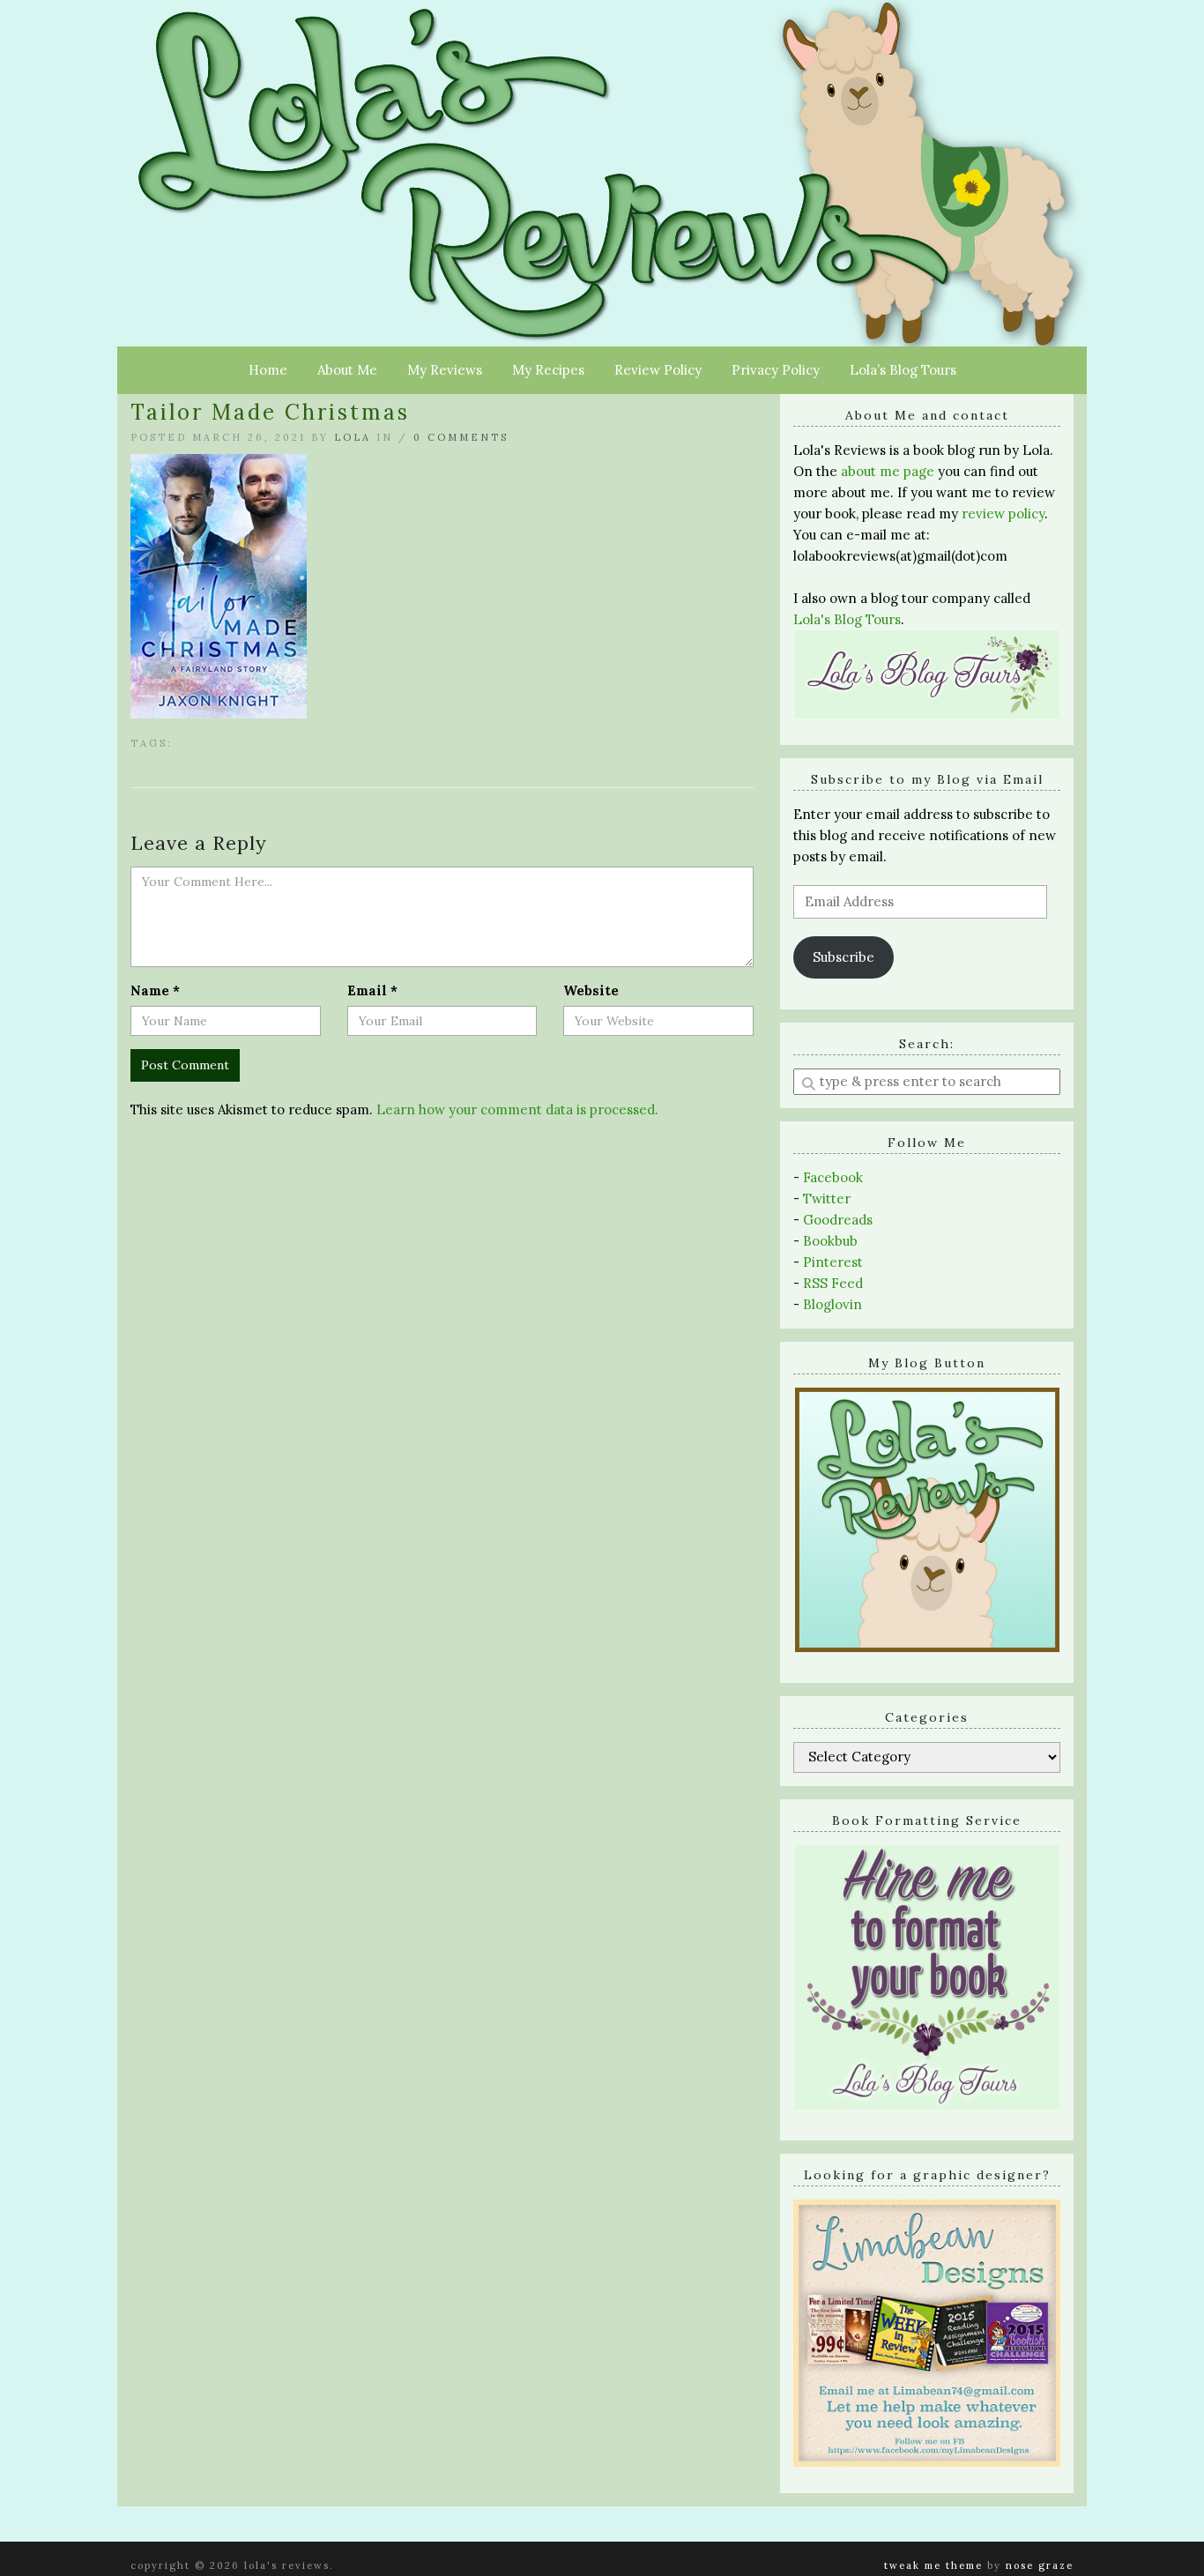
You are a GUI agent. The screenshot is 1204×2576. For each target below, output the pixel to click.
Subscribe (844, 957)
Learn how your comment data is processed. (517, 1109)
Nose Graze (1040, 2565)
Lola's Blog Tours (847, 619)
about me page (888, 471)
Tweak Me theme (933, 2565)
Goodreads (838, 1220)
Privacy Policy (776, 370)
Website (591, 990)
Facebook (833, 1177)
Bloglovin (832, 1304)
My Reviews (445, 370)
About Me (347, 370)
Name (155, 990)
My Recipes (548, 370)
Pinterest (833, 1262)
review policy (1003, 514)
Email (372, 990)
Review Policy (658, 370)
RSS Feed (833, 1283)
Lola (353, 437)
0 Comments (461, 437)
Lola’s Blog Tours (903, 370)
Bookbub (830, 1241)
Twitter (827, 1199)
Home (268, 370)
